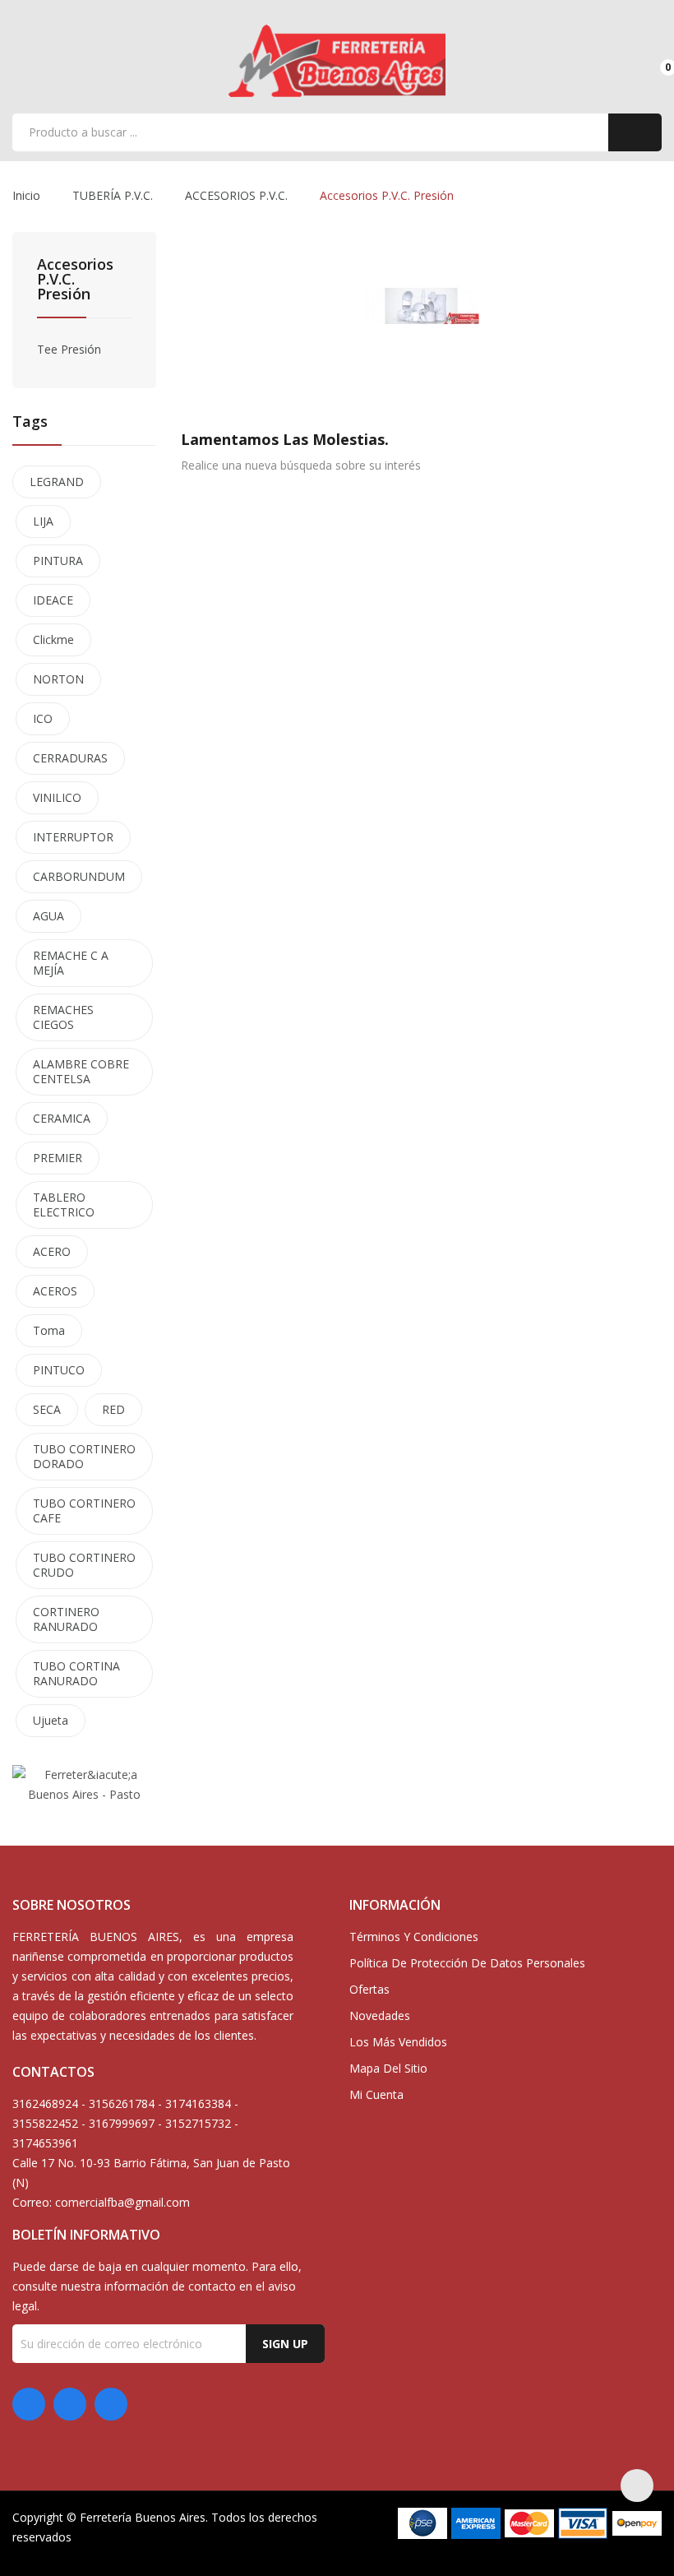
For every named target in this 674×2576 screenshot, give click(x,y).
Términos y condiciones (414, 1937)
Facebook (29, 2404)
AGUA (48, 916)
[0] (654, 60)
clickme (53, 639)
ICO (43, 718)
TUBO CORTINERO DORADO (84, 1456)
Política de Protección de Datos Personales (467, 1963)
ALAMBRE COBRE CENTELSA (81, 1071)
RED (113, 1409)
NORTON (58, 679)
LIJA (43, 521)
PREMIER (58, 1158)
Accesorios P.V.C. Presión (75, 280)
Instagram (111, 2404)
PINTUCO (59, 1370)
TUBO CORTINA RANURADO (76, 1673)
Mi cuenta (376, 2094)
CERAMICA (62, 1118)
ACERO (52, 1251)
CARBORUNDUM (79, 876)
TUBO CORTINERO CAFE (84, 1510)
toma (49, 1330)
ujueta (51, 1720)
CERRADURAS (70, 758)
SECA (47, 1409)
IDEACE (53, 600)
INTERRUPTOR (73, 837)
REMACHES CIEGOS (63, 1017)
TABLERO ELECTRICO (64, 1205)
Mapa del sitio (388, 2068)
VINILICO (57, 797)
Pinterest (70, 2404)
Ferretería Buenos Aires (143, 2517)
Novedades (380, 2015)
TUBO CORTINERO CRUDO (84, 1565)
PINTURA (58, 561)
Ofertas (369, 1989)
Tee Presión (69, 349)
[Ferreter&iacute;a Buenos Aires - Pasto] (84, 1784)
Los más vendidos (398, 2042)
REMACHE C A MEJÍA (71, 963)
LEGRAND (57, 482)
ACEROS (55, 1291)
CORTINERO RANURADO (66, 1619)
